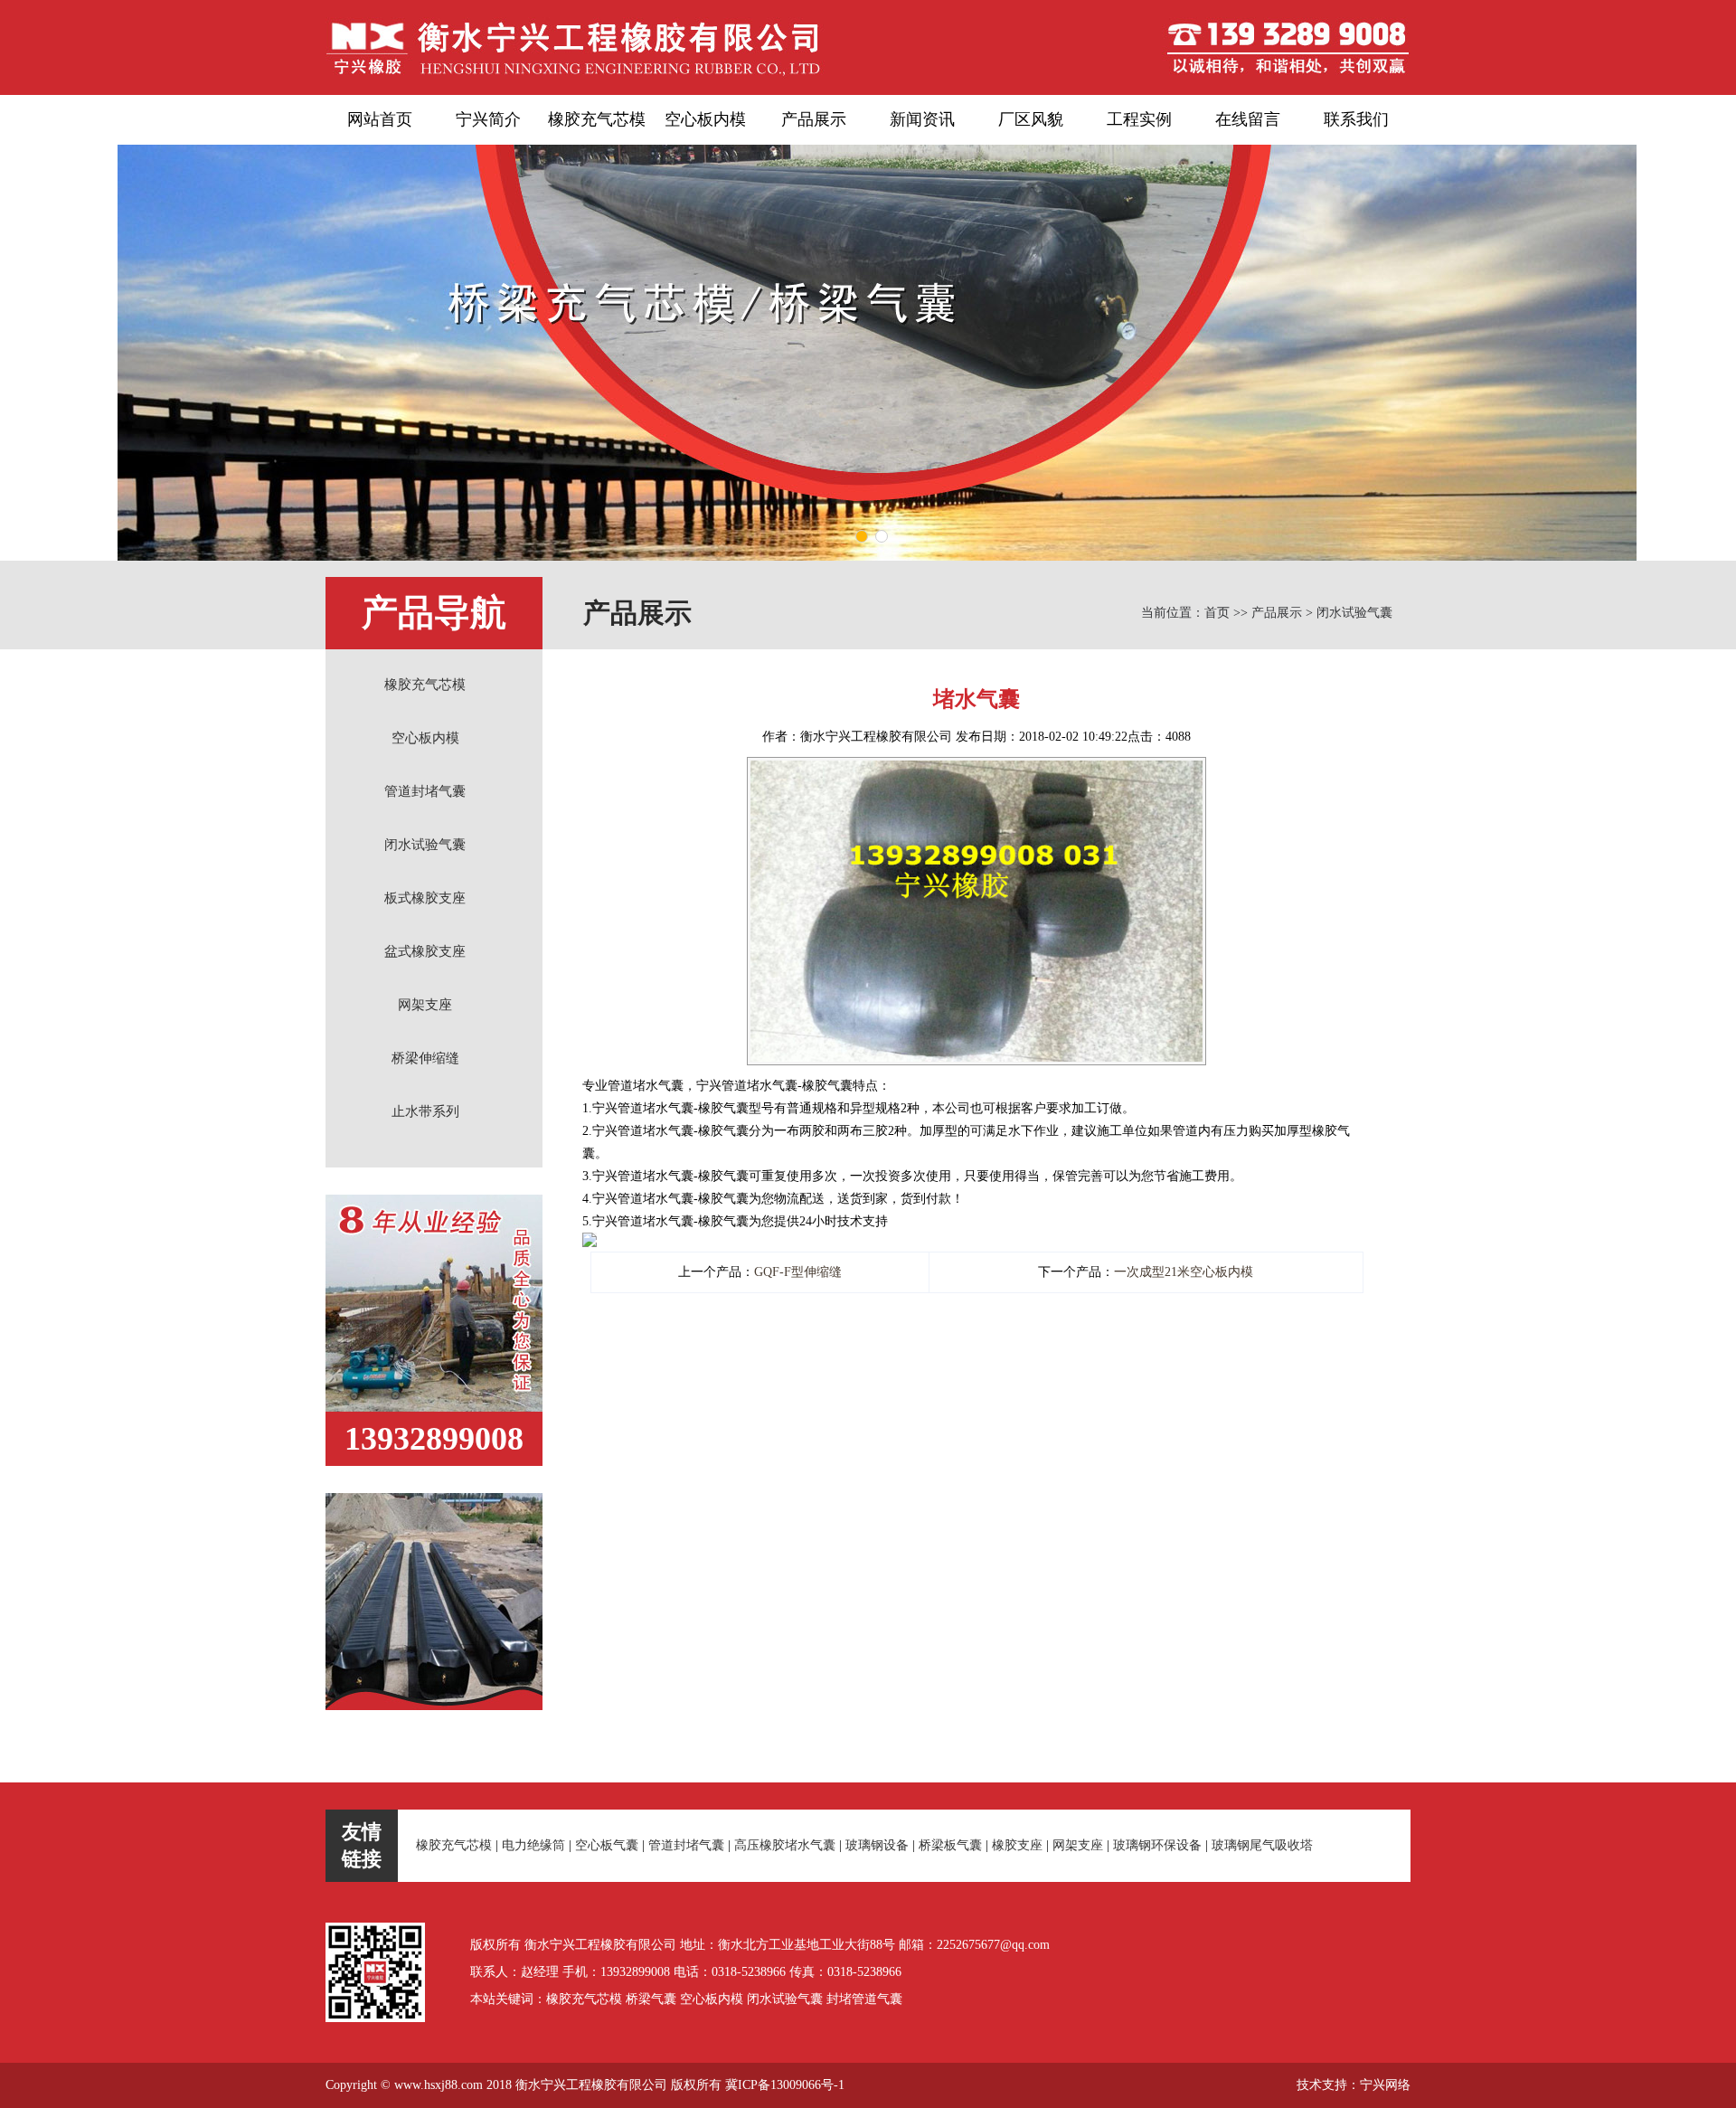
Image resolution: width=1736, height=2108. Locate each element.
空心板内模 (705, 119)
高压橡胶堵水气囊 (785, 1845)
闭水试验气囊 (425, 845)
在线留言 (1248, 119)
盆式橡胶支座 (425, 951)
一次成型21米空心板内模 (1184, 1272)
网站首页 (380, 119)
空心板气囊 (607, 1845)
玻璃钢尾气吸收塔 (1262, 1845)
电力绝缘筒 (533, 1845)
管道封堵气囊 (425, 791)
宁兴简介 (488, 119)
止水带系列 (425, 1111)
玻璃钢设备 (877, 1845)
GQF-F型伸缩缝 (798, 1272)
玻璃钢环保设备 (1157, 1845)
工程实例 (1139, 119)
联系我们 (1356, 119)
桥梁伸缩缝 (425, 1058)
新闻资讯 (922, 119)
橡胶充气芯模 (597, 119)
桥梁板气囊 (950, 1845)
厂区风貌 (1031, 119)
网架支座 (425, 1005)
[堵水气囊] (976, 768)
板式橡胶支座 (425, 898)
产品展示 (814, 119)
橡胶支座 (1017, 1845)
